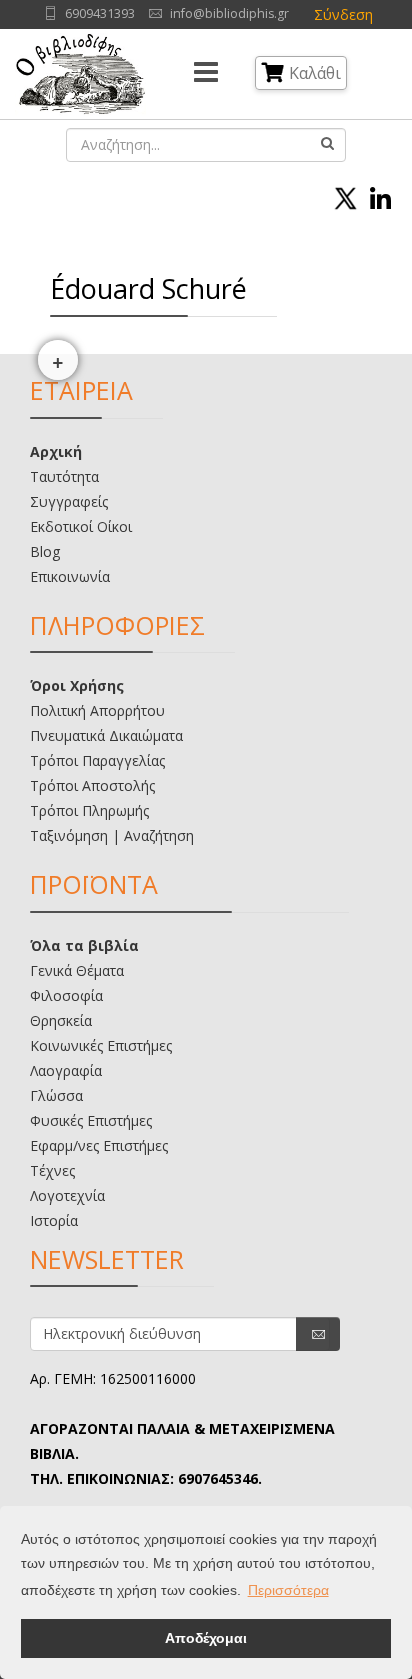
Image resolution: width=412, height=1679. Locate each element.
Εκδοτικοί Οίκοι (81, 526)
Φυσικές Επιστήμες (91, 1120)
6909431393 (100, 13)
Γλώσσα (56, 1095)
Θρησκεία (61, 1020)
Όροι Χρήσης (77, 685)
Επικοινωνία (70, 576)
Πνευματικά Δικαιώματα (106, 735)
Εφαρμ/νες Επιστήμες (99, 1145)
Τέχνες (52, 1170)
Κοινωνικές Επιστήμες (101, 1045)
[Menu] (206, 74)
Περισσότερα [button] (288, 1590)
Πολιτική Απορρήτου (97, 710)
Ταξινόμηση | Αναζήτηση (112, 835)
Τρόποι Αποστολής (92, 785)
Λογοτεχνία (67, 1195)
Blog (45, 551)
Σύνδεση (343, 14)
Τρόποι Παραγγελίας (97, 760)
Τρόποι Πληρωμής (89, 810)
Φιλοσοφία (66, 995)
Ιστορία (54, 1220)
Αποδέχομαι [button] (206, 1638)
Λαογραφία (66, 1070)
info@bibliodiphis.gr (229, 13)
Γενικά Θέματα (77, 970)
